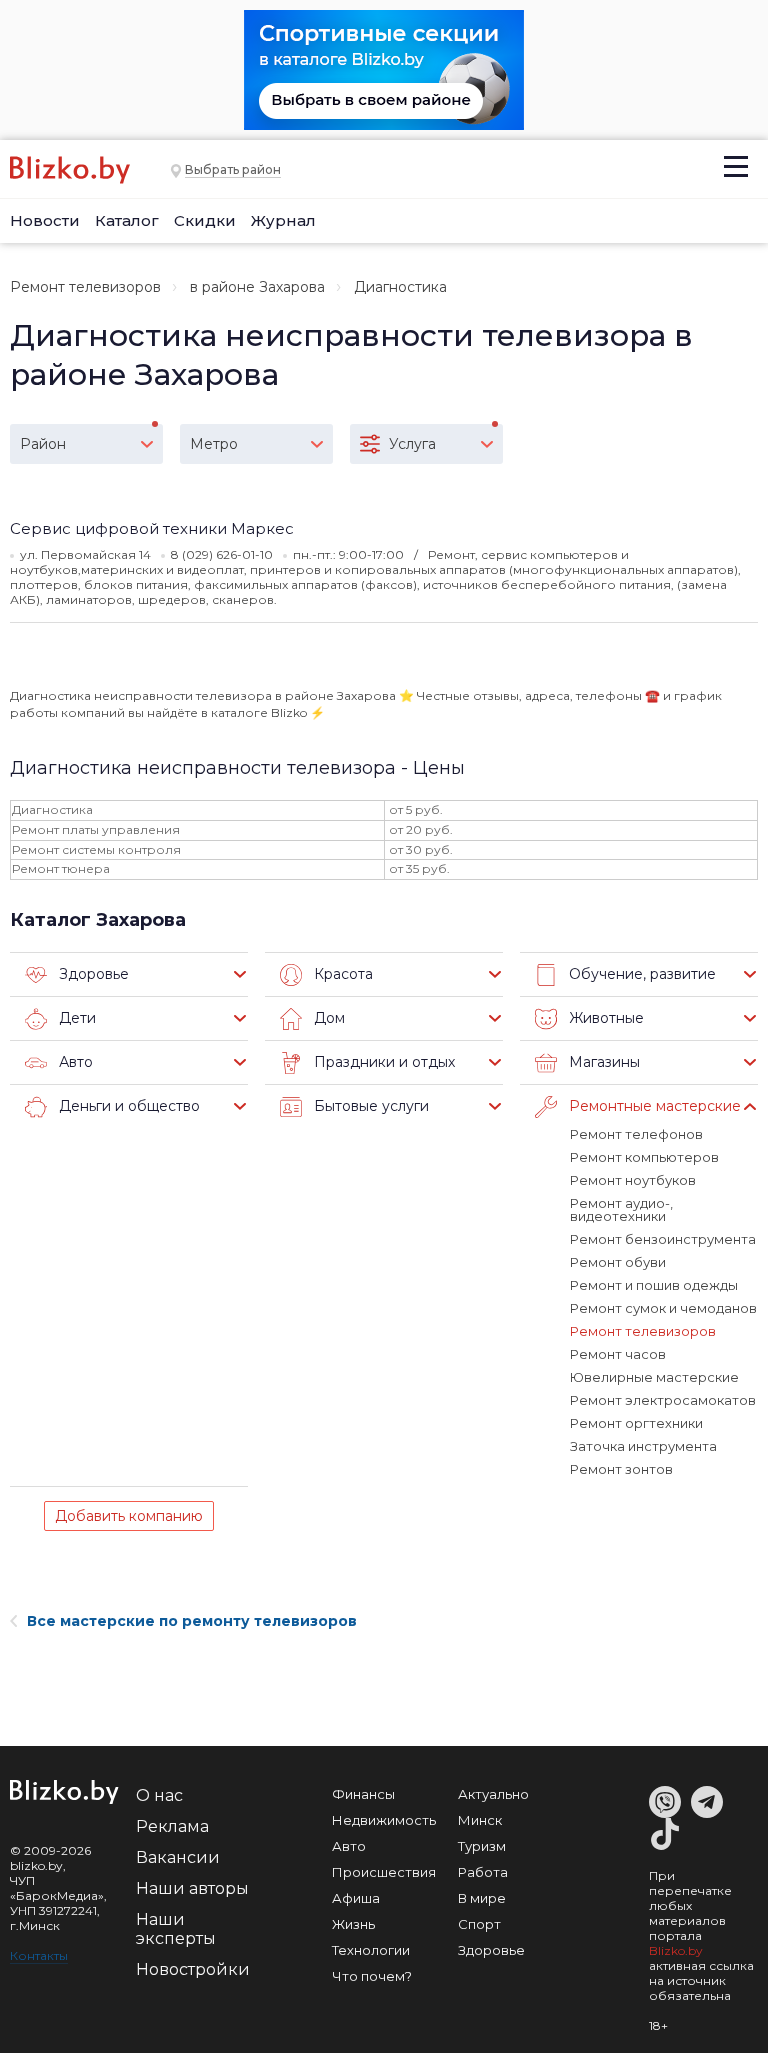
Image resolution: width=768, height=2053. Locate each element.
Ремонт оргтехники (636, 1423)
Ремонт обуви (618, 1262)
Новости (45, 220)
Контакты (39, 1955)
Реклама (172, 1826)
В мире (482, 1898)
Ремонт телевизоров (85, 287)
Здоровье (491, 1950)
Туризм (482, 1846)
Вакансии (178, 1857)
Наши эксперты (176, 1929)
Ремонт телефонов (636, 1134)
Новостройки (193, 1969)
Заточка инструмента (643, 1446)
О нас (159, 1795)
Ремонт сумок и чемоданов (663, 1308)
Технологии (371, 1950)
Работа (483, 1872)
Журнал (283, 220)
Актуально (493, 1794)
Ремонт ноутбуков (633, 1180)
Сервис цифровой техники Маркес (152, 528)
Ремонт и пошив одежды (654, 1285)
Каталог (127, 220)
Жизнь (353, 1924)
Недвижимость (384, 1820)
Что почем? (372, 1976)
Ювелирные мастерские (654, 1377)
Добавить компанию (129, 1516)
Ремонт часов (618, 1354)
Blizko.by (676, 1950)
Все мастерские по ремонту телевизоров (192, 1621)
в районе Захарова (257, 287)
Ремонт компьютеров (644, 1157)
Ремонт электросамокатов (663, 1400)
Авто (349, 1846)
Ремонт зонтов (621, 1469)
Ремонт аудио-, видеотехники (621, 1209)
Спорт (479, 1924)
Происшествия (384, 1872)
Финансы (363, 1794)
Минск (480, 1820)
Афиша (356, 1898)
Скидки (205, 220)
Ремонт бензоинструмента (663, 1239)
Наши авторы (192, 1888)
